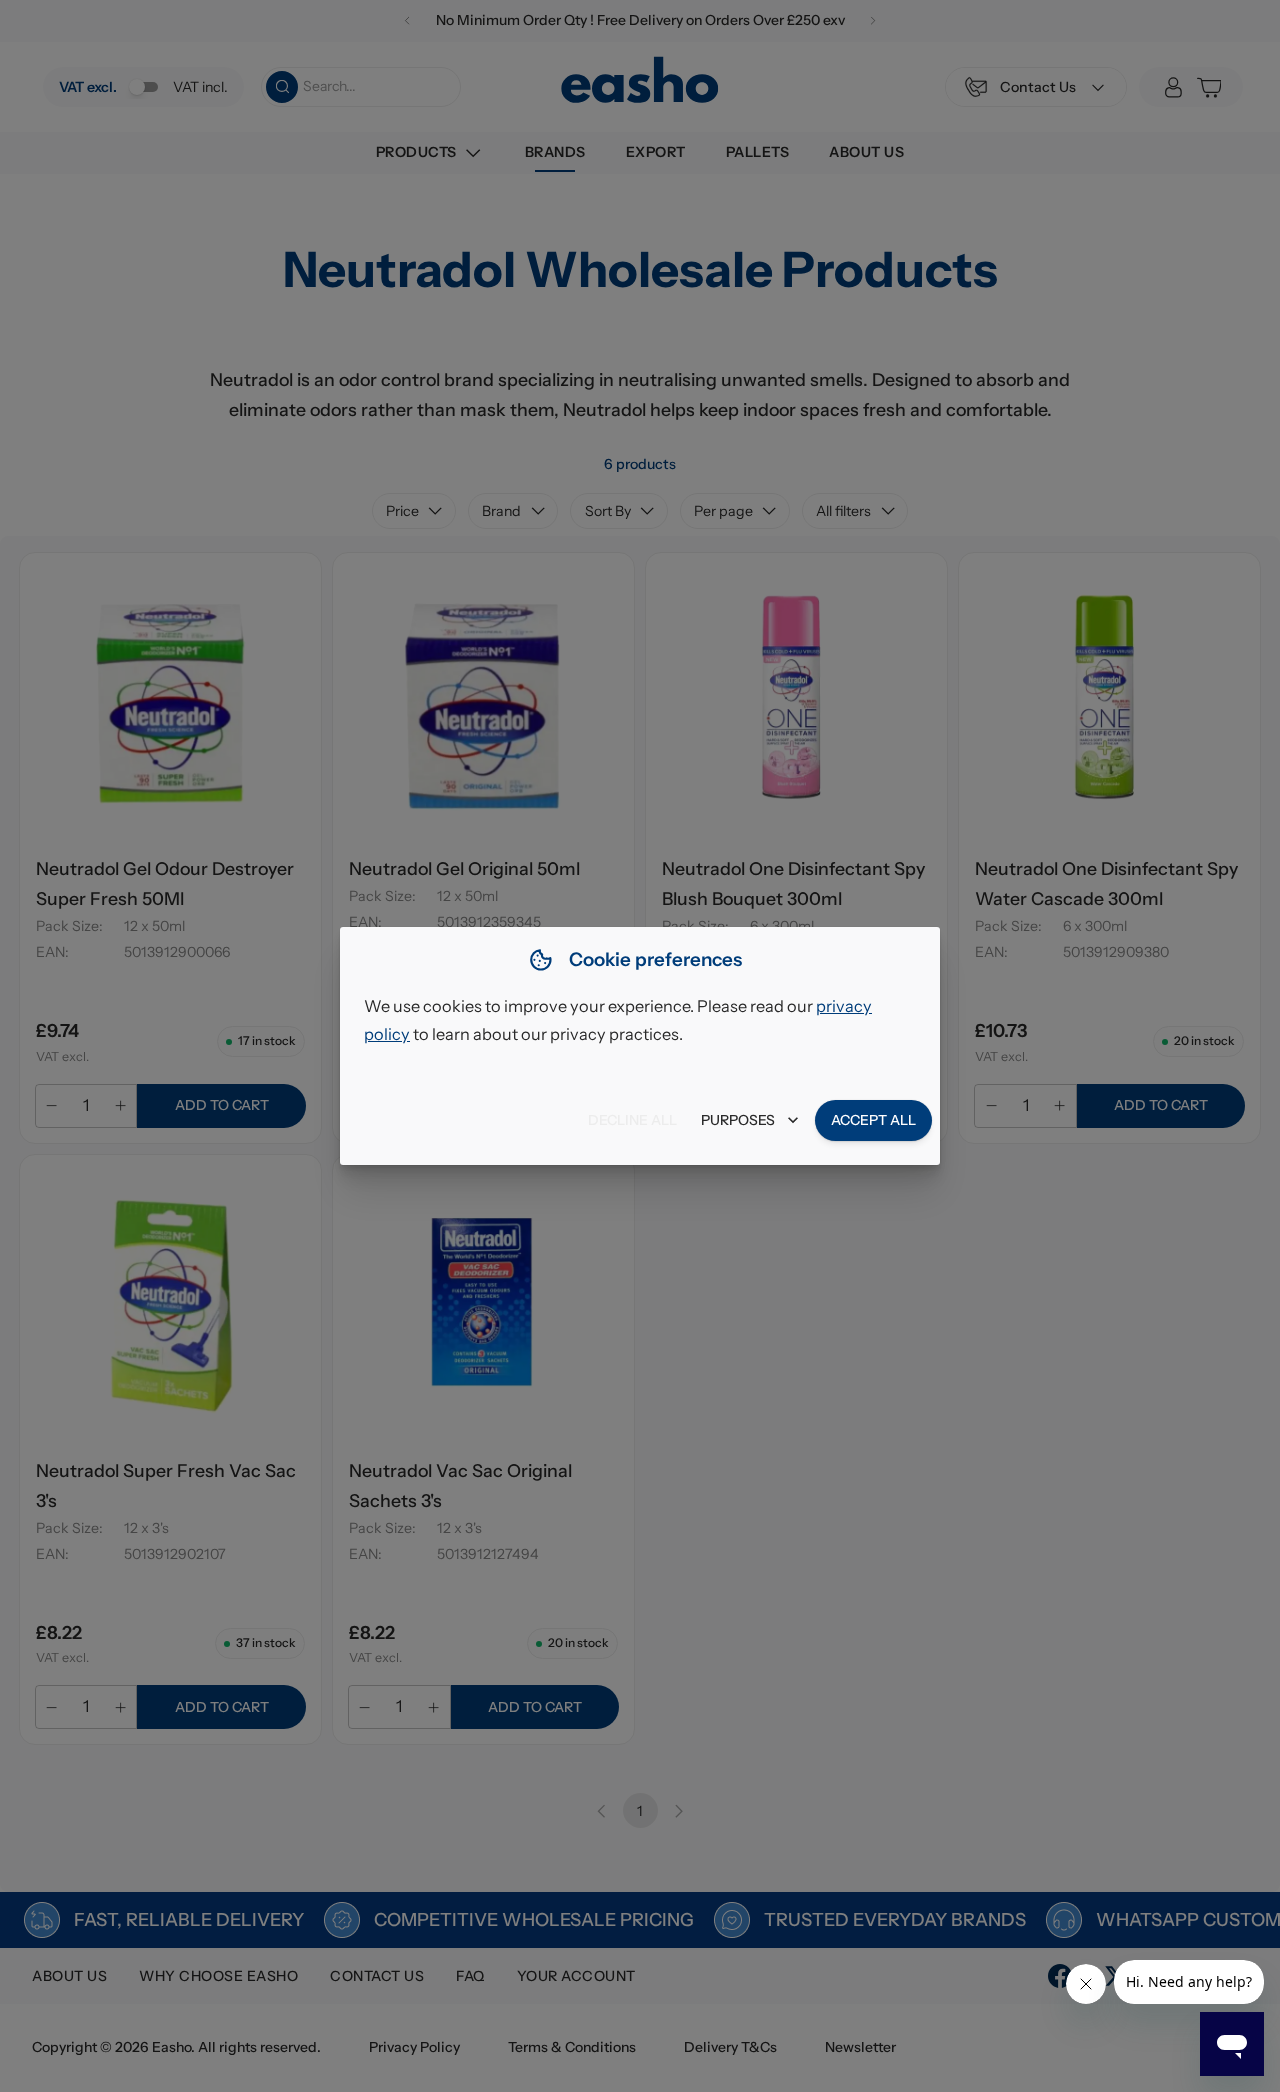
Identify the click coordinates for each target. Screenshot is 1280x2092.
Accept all (873, 1120)
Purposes (738, 1120)
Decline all (632, 1120)
